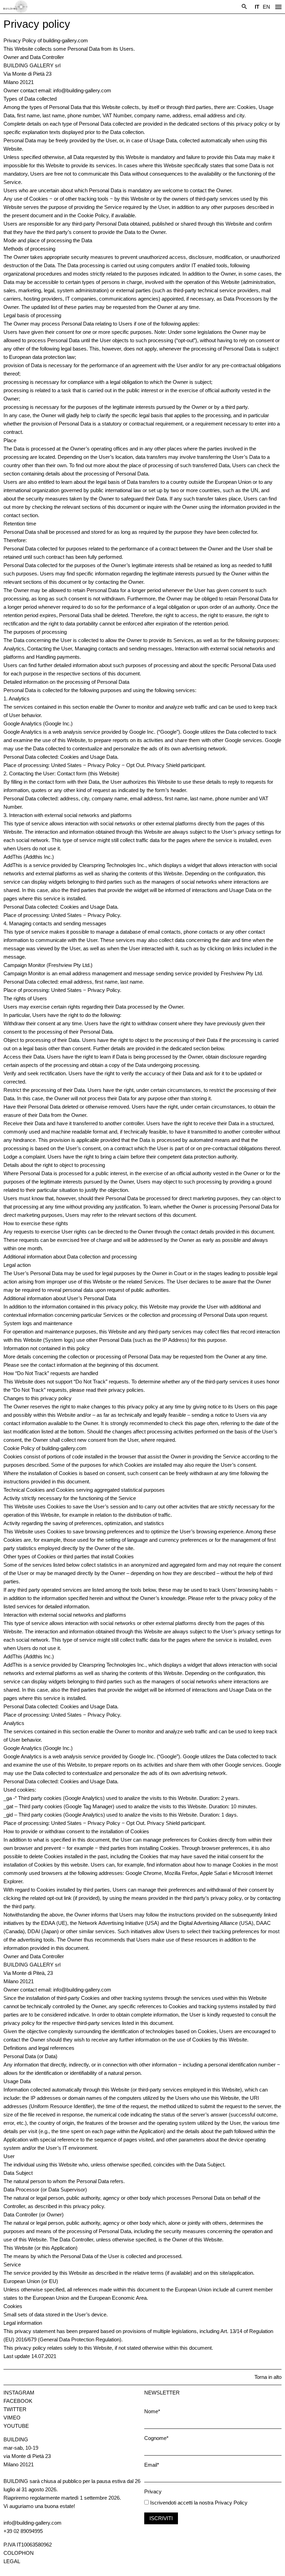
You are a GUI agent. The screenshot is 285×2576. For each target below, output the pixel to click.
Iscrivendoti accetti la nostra (181, 2503)
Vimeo (12, 2418)
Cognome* (156, 2438)
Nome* (152, 2411)
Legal (12, 2561)
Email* (152, 2465)
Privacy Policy (231, 2503)
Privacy (153, 2491)
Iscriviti (161, 2518)
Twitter (15, 2409)
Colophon (19, 2553)
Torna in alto (268, 2377)
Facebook (18, 2401)
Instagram (19, 2393)
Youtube (16, 2426)
